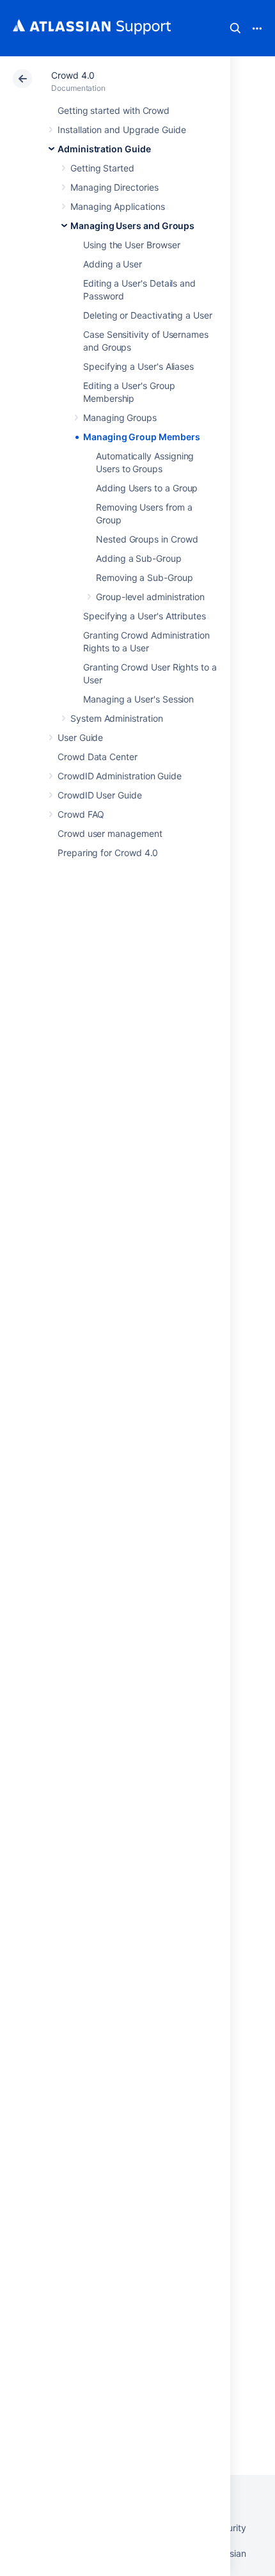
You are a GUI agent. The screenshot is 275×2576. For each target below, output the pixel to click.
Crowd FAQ (81, 814)
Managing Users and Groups (132, 226)
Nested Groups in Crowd (147, 539)
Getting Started (102, 168)
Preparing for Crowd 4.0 (108, 853)
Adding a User (113, 264)
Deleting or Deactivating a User (148, 315)
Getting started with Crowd (114, 110)
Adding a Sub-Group (139, 558)
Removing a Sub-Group (145, 577)
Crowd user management (110, 833)
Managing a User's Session (138, 699)
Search (235, 28)
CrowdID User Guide (100, 795)
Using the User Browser (131, 245)
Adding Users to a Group (147, 488)
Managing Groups (120, 417)
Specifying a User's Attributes (145, 616)
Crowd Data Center (98, 757)
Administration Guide (104, 149)
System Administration (117, 718)
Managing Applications (118, 206)
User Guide (80, 737)
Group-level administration (150, 597)
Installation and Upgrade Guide (122, 130)
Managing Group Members (141, 437)
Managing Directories (114, 187)
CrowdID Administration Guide (120, 776)
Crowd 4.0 (73, 75)
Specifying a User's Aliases (138, 366)
